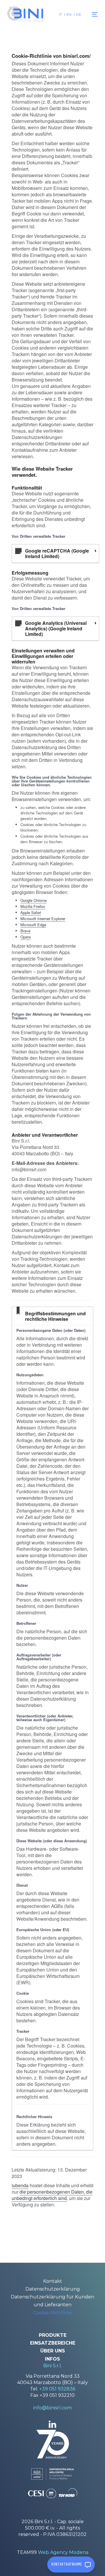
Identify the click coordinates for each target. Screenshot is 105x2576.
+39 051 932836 (57, 2389)
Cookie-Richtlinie (52, 2313)
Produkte (53, 2335)
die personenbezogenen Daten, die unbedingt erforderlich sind (52, 2195)
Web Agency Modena (63, 2552)
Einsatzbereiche (53, 2343)
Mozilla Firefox (33, 906)
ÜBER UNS (53, 2351)
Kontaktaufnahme (67, 2564)
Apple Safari (31, 912)
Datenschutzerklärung (53, 2289)
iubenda (20, 2185)
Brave (25, 931)
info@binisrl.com (52, 2408)
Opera (26, 937)
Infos (52, 2359)
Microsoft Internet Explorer (43, 919)
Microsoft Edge (33, 925)
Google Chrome (34, 900)
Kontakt (53, 2281)
